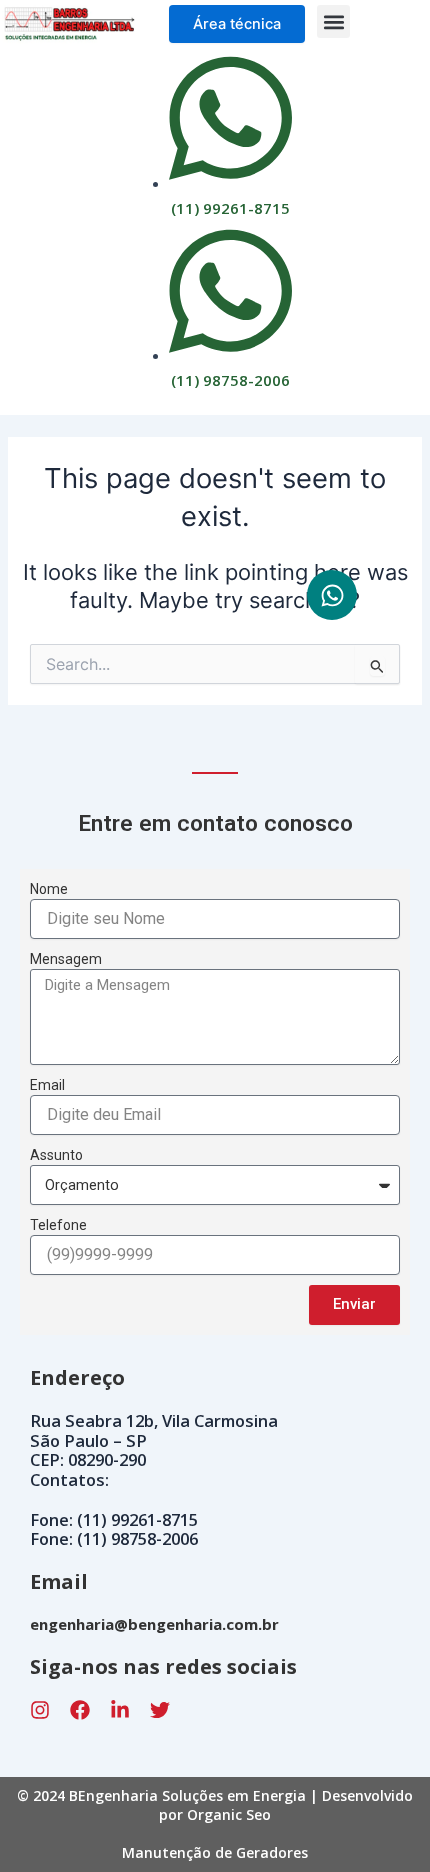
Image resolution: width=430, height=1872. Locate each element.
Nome (49, 889)
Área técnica (237, 24)
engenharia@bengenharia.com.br (154, 1624)
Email (47, 1085)
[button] (333, 21)
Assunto (56, 1155)
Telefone (58, 1225)
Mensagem (66, 959)
